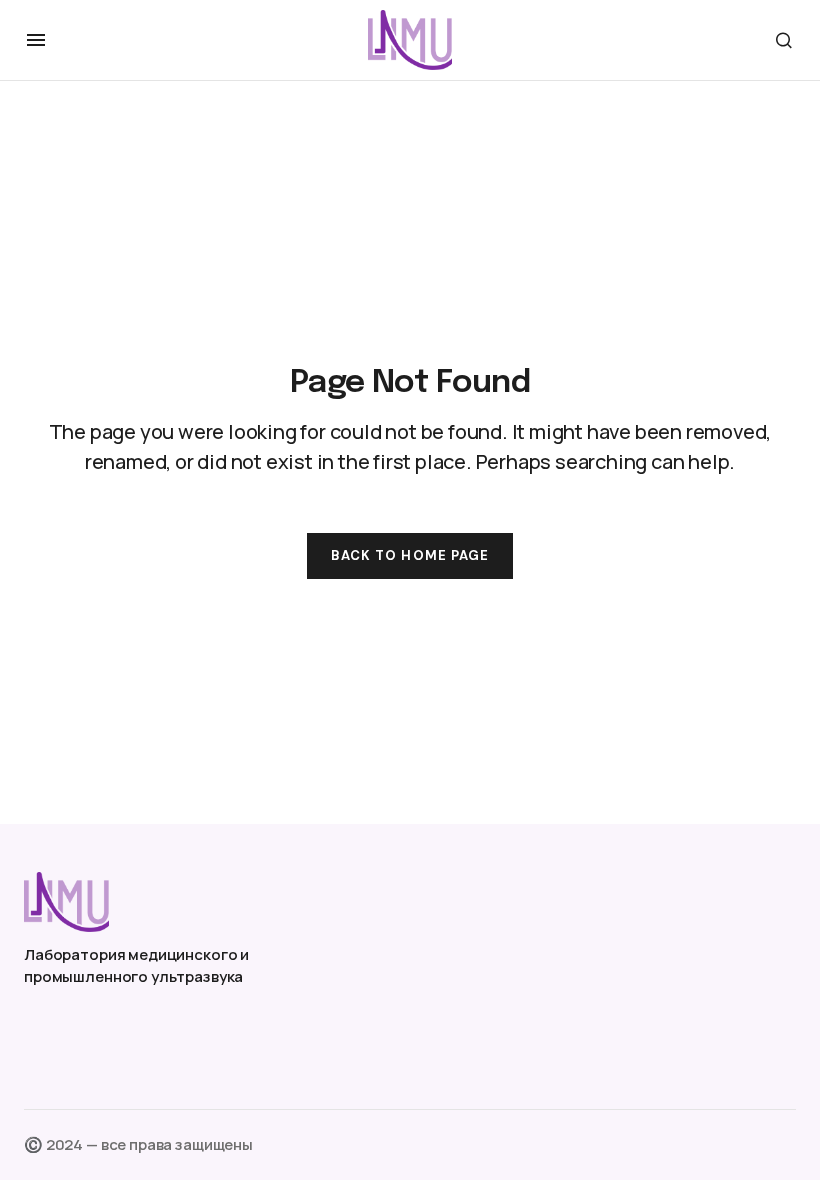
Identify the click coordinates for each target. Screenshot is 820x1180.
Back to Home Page (410, 555)
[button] (36, 40)
